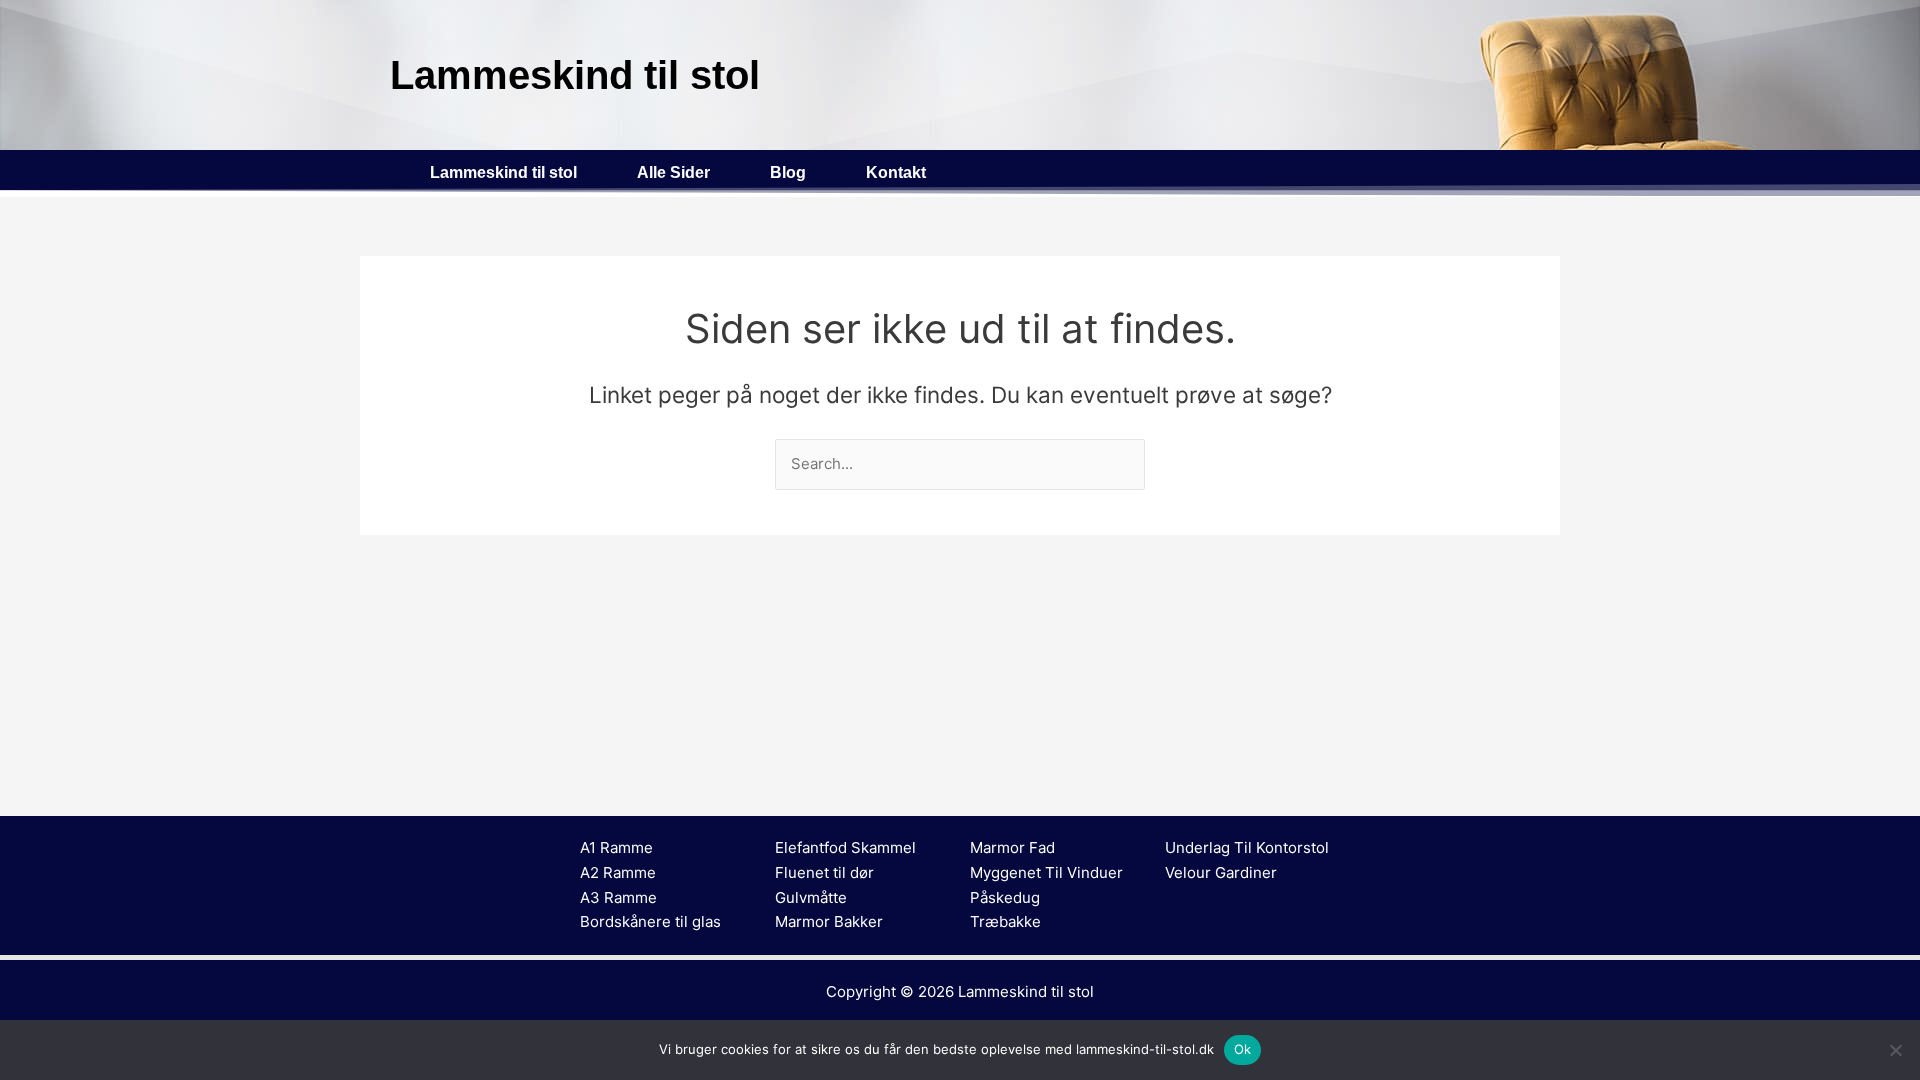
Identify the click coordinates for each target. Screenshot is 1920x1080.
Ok (1243, 1049)
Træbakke (1005, 921)
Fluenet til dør (824, 872)
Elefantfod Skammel (845, 847)
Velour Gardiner (1221, 872)
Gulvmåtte (811, 897)
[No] (1895, 1050)
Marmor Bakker (829, 921)
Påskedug (1005, 897)
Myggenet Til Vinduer (1046, 872)
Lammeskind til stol (503, 172)
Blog (788, 172)
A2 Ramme (618, 872)
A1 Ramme (616, 847)
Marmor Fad (1012, 847)
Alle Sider (673, 172)
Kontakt (896, 172)
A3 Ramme (618, 897)
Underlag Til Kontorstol (1247, 847)
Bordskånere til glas (650, 921)
